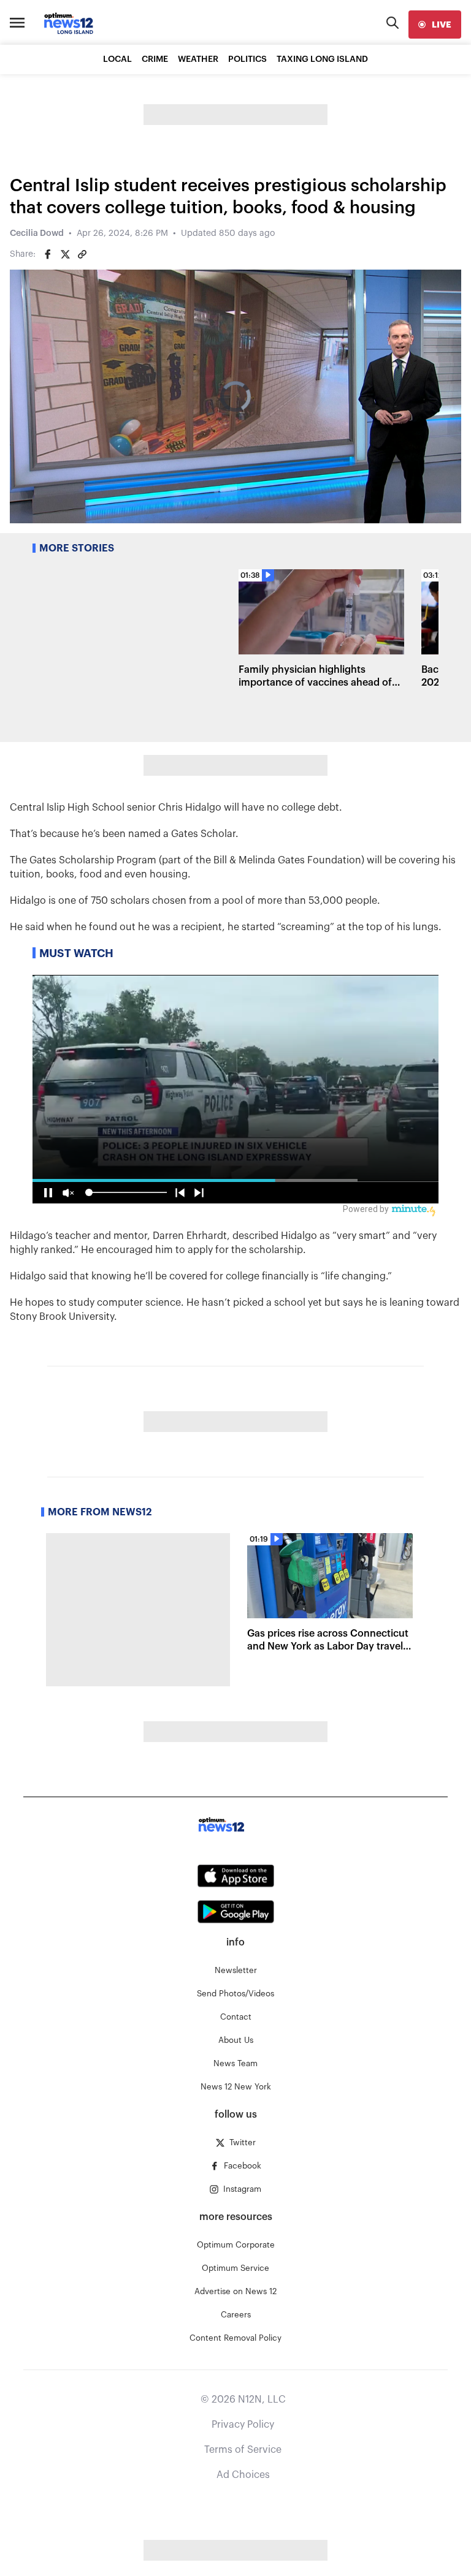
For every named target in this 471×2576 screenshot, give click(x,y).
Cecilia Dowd (37, 233)
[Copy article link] (82, 254)
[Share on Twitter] (65, 254)
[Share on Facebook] (48, 254)
